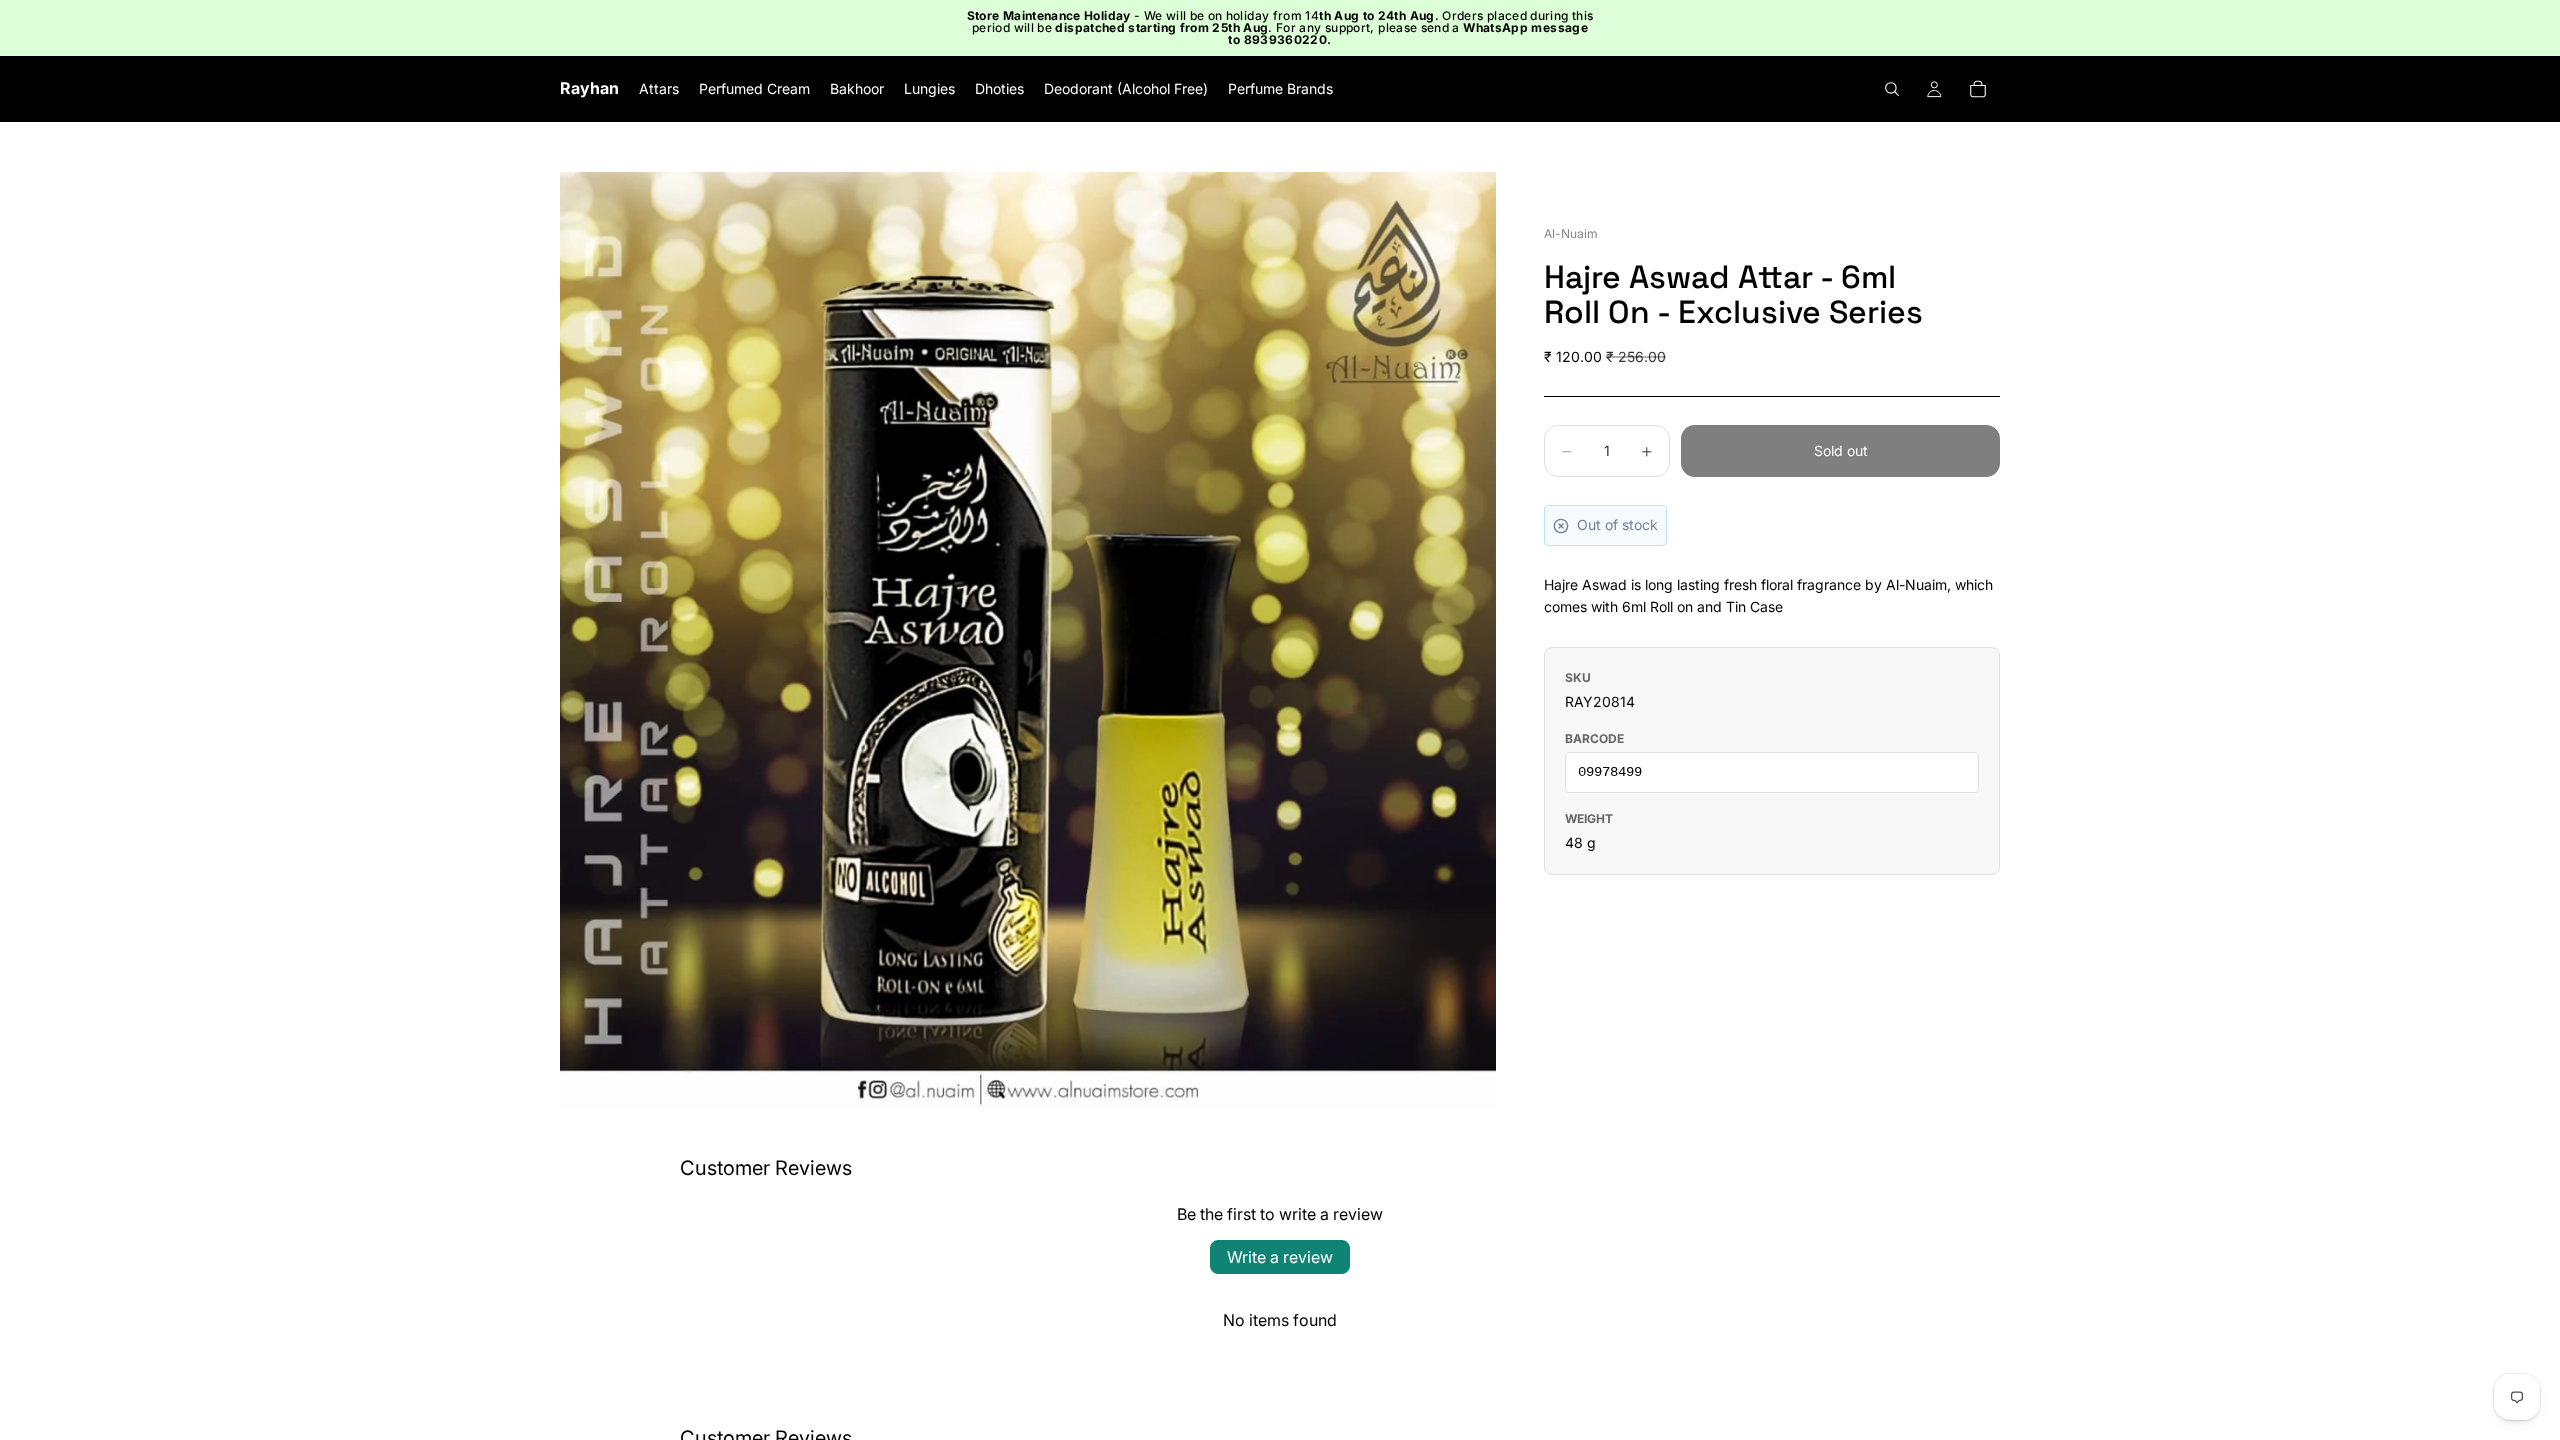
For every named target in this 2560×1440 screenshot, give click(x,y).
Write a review (1280, 1257)
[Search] (1892, 89)
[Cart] (1978, 89)
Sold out (1841, 450)
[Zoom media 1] (1028, 640)
